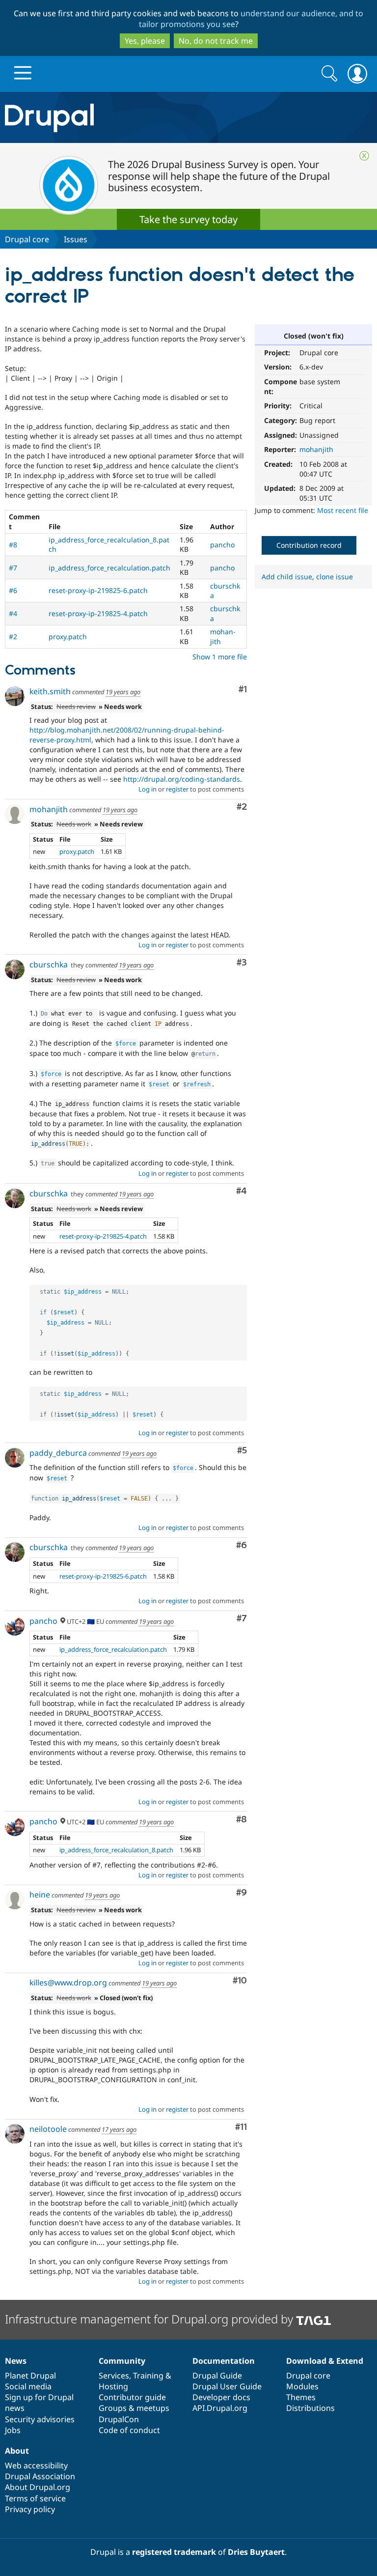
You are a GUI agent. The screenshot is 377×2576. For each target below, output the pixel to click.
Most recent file (343, 510)
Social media (28, 2386)
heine (40, 1895)
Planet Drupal (30, 2376)
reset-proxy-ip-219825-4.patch (98, 613)
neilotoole (48, 2129)
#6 (13, 590)
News (16, 2361)
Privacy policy (30, 2509)
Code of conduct (129, 2430)
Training (148, 2376)
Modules (302, 2386)
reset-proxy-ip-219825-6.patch (98, 590)
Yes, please (145, 41)
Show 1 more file (220, 657)
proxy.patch (68, 637)
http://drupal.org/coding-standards (182, 779)
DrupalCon (119, 2419)
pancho (222, 545)
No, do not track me (216, 41)
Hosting (113, 2386)
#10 (240, 1981)
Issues (76, 239)
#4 (13, 613)
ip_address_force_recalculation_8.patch (116, 1850)
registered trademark (174, 2552)
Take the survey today (188, 219)
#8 (13, 545)
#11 (241, 2127)
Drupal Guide (217, 2376)
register (177, 789)
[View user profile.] (15, 696)
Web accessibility (36, 2465)
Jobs (13, 2430)
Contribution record (309, 545)
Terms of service (35, 2498)
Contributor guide (132, 2397)
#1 (243, 690)
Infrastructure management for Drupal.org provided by (150, 2319)
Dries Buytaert (256, 2552)
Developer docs (221, 2397)
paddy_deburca (58, 1453)
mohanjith (316, 449)
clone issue (335, 577)
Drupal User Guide (227, 2386)
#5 (242, 1451)
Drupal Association (40, 2476)
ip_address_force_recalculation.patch (109, 568)
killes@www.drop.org (68, 1982)
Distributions (310, 2408)
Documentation (224, 2361)
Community (122, 2361)
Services (114, 2376)
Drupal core (27, 239)
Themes (301, 2397)
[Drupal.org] (110, 118)
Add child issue (287, 577)
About (17, 2451)
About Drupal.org (38, 2487)
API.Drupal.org (220, 2408)
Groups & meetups (134, 2408)
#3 (242, 963)
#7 (13, 568)
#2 (13, 637)
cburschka (49, 964)
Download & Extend (325, 2361)
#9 (242, 1893)
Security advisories (40, 2419)
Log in (148, 789)
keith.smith (50, 691)
